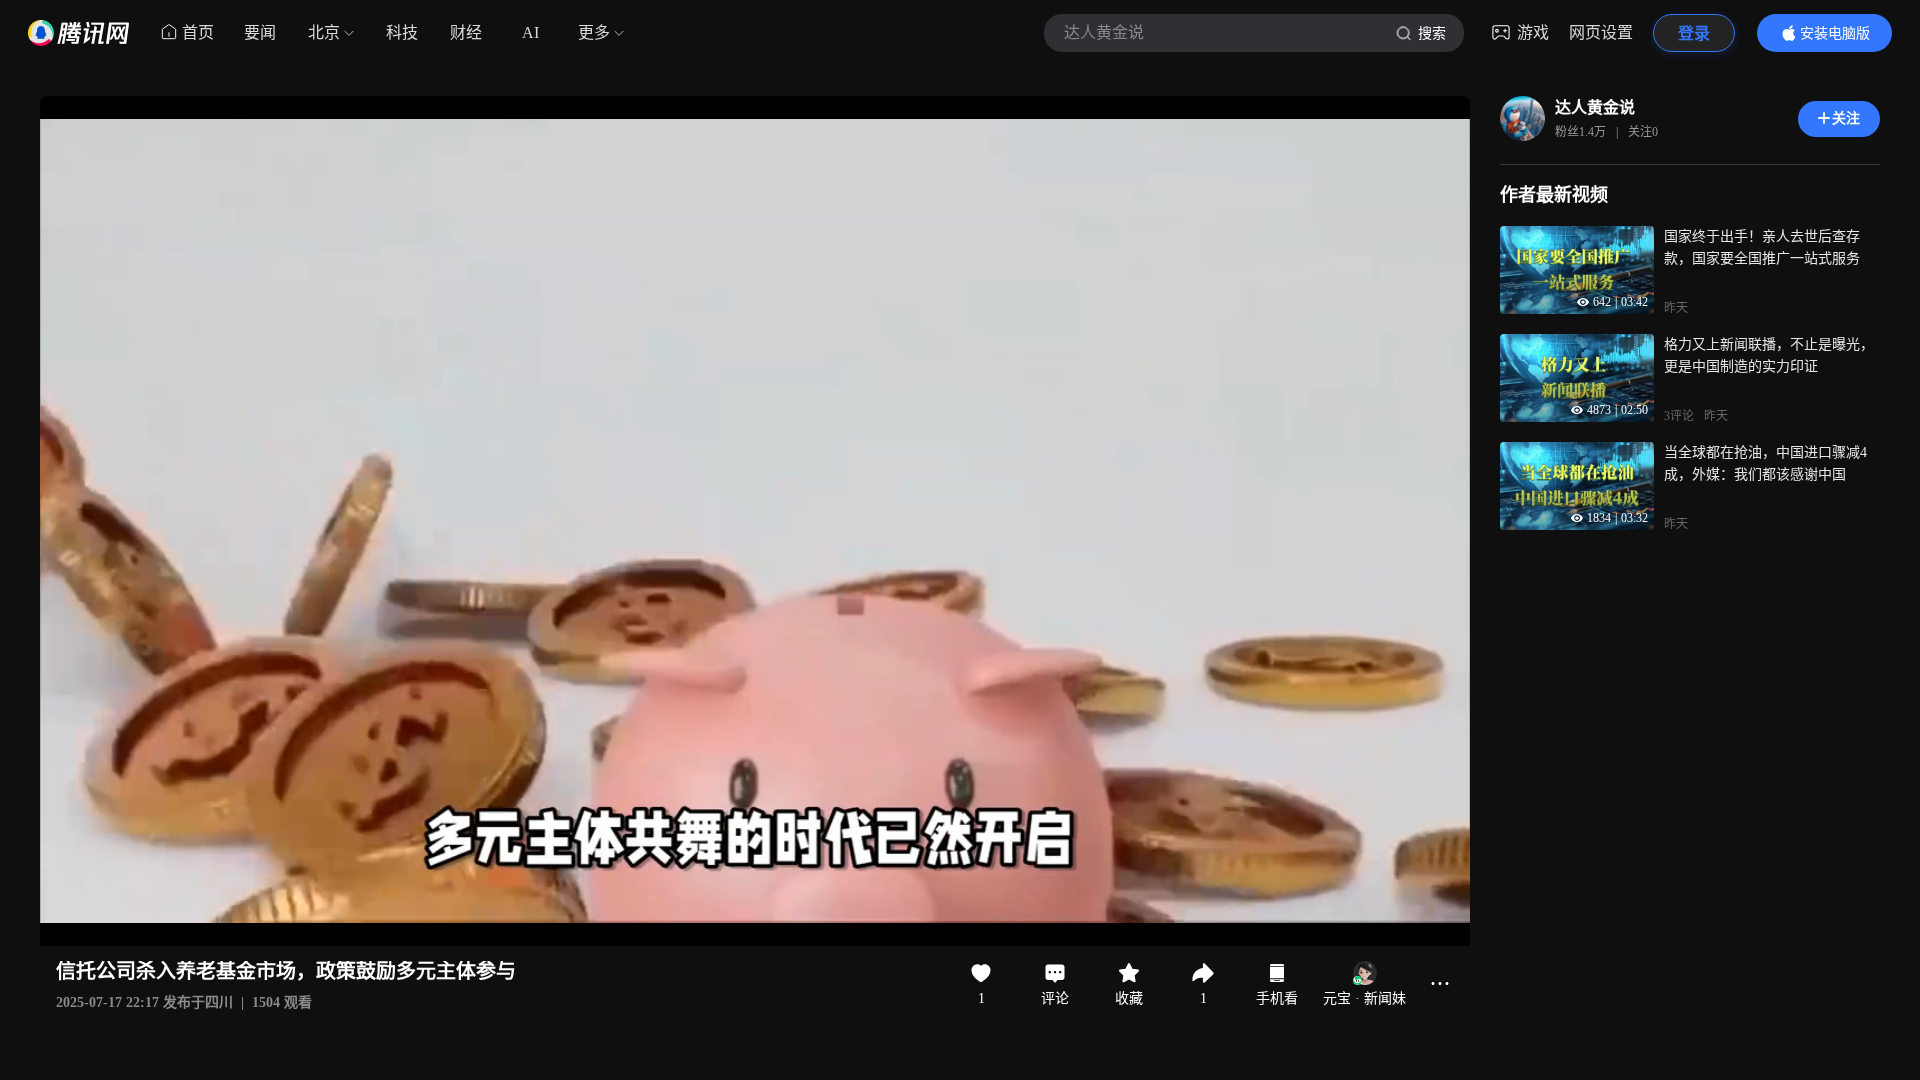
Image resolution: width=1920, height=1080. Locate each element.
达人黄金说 (1595, 107)
